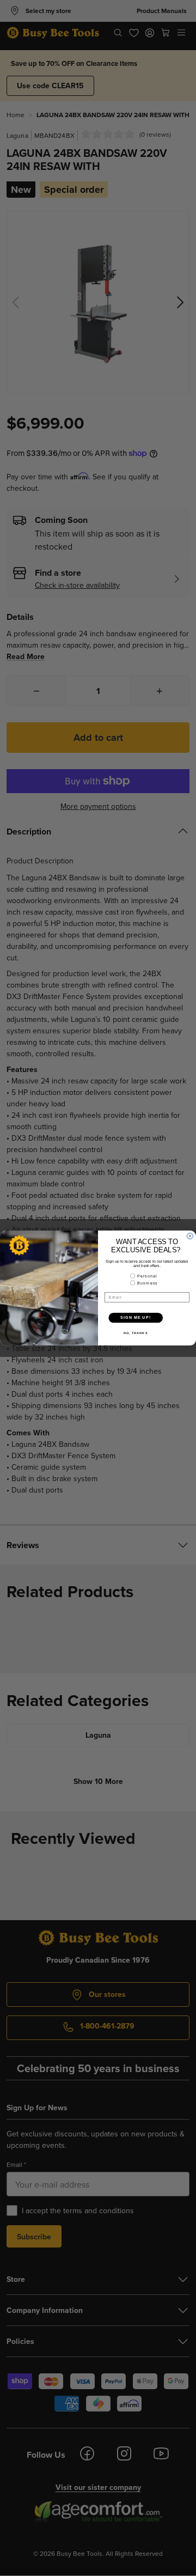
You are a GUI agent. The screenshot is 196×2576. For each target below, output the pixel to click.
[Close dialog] (190, 1236)
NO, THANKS (136, 1333)
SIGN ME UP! (136, 1318)
